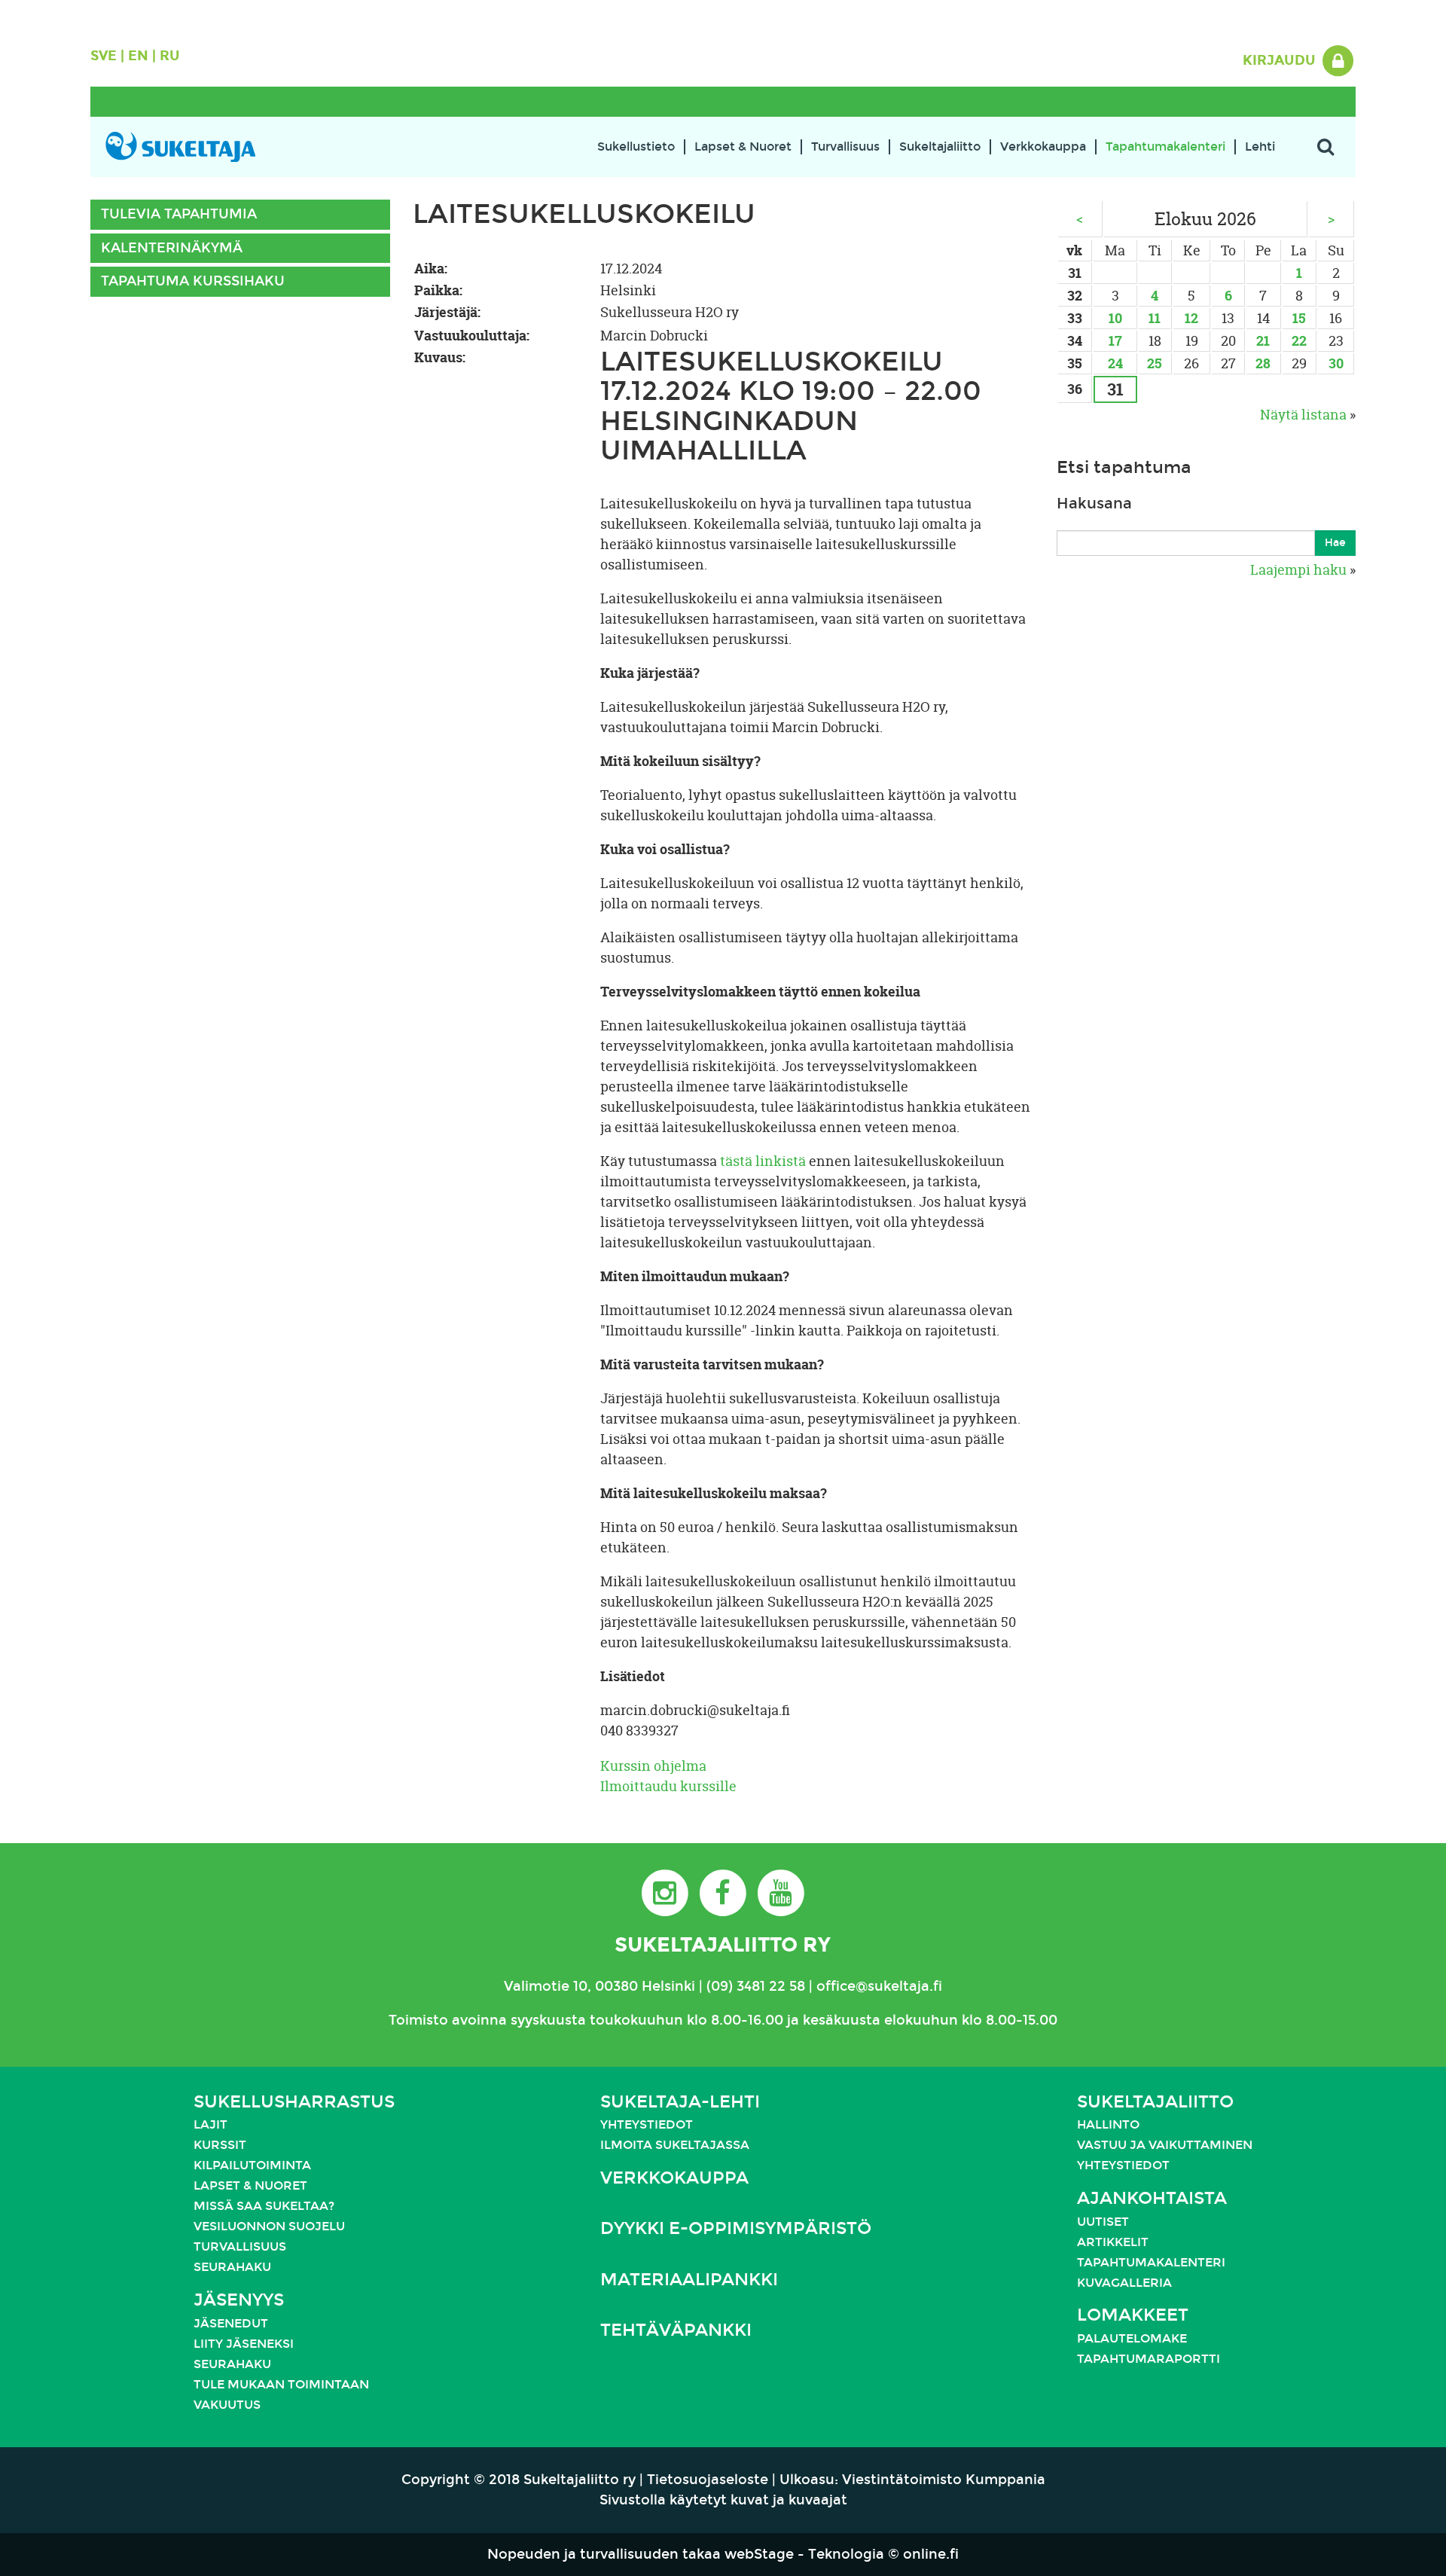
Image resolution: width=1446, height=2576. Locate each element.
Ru (170, 56)
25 (1155, 363)
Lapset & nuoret (250, 2185)
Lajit (210, 2124)
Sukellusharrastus (294, 2102)
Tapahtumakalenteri (1165, 147)
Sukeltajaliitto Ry (723, 1944)
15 (1299, 318)
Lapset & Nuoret (743, 147)
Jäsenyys (239, 2300)
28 (1263, 363)
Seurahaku (232, 2267)
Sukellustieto (636, 147)
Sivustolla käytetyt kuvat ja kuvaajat (723, 2500)
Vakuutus (227, 2405)
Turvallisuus (845, 147)
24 (1115, 363)
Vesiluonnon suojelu (269, 2226)
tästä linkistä (763, 1161)
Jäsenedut (231, 2323)
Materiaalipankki (689, 2280)
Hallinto (1108, 2124)
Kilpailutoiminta (252, 2165)
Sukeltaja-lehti (680, 2102)
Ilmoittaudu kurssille (668, 1786)
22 (1299, 341)
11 (1155, 318)
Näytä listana (1303, 415)
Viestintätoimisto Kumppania (944, 2480)
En (138, 56)
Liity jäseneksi (244, 2344)
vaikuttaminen (1200, 2145)
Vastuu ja (1113, 2145)
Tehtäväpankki (676, 2330)
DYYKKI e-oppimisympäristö (736, 2228)
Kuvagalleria (1124, 2283)
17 (1115, 341)
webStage (759, 2554)
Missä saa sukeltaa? (264, 2206)
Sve (104, 56)
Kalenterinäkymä (172, 248)
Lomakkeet (1133, 2315)
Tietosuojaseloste (708, 2480)
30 (1336, 363)
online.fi (931, 2554)
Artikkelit (1113, 2242)
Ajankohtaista (1152, 2198)
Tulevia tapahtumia (179, 214)
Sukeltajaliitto (940, 147)
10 (1115, 318)
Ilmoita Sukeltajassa (675, 2145)
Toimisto (418, 2020)
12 (1191, 318)
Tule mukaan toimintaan (281, 2384)
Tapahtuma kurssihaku (193, 281)
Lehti (1260, 147)
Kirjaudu (1281, 60)
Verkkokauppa (1043, 147)
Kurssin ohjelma (653, 1766)
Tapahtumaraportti (1149, 2359)
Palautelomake (1132, 2338)
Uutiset (1103, 2222)
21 (1263, 341)
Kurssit (220, 2145)
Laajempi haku (1298, 570)
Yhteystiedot (647, 2124)
